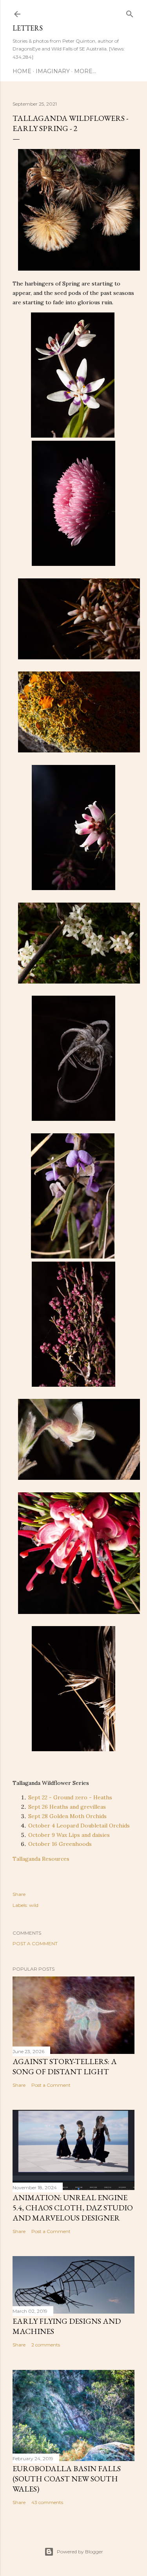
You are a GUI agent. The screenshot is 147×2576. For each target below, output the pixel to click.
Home (22, 71)
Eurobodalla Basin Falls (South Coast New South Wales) (67, 2479)
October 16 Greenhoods (60, 1844)
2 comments (46, 2345)
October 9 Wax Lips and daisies (69, 1835)
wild (34, 1905)
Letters (28, 28)
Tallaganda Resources (41, 1859)
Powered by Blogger (80, 2552)
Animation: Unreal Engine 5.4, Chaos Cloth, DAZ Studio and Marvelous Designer (73, 2208)
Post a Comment (35, 1943)
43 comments (47, 2502)
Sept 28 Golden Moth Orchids (67, 1816)
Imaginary (53, 71)
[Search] (130, 12)
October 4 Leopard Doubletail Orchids (79, 1826)
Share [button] (19, 1894)
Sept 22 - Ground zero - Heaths (70, 1797)
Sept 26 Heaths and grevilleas (68, 1807)
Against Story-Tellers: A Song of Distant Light (65, 2066)
